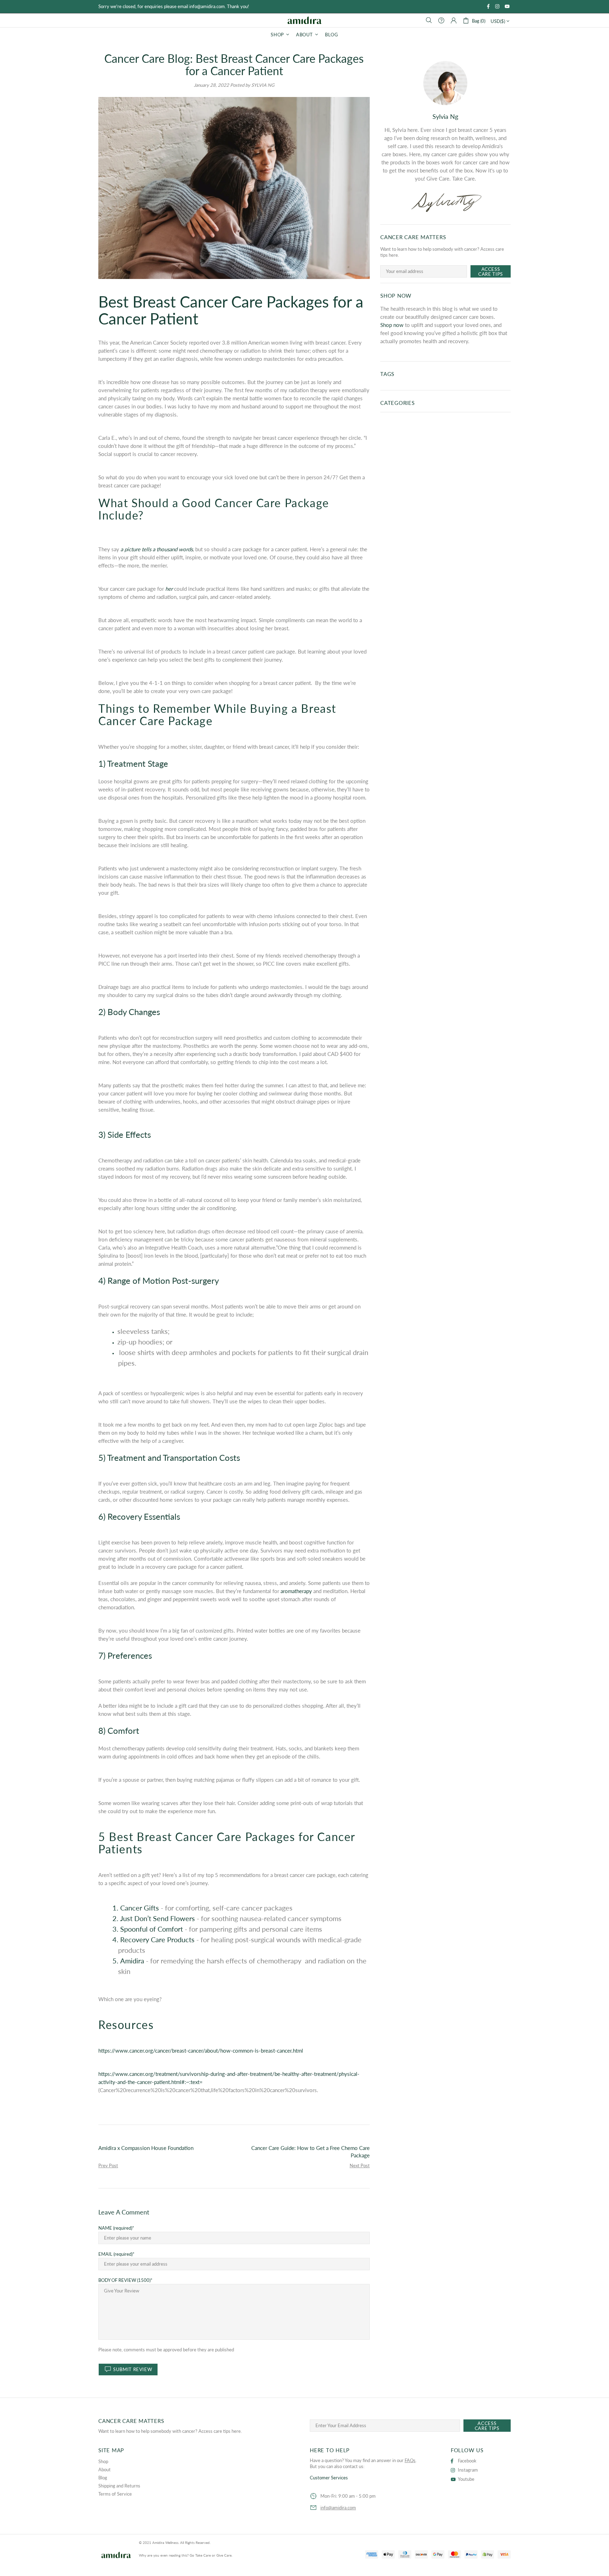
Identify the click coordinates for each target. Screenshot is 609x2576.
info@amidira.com (338, 2508)
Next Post (360, 2165)
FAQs (410, 2460)
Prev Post (108, 2165)
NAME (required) (115, 2228)
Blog (103, 2478)
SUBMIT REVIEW (133, 2369)
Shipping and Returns (119, 2486)
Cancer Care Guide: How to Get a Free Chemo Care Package (310, 2152)
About (104, 2469)
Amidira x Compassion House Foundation (146, 2148)
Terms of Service (115, 2494)
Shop (103, 2461)
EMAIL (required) (115, 2254)
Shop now (392, 325)
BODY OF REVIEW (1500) (124, 2280)
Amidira (304, 20)
